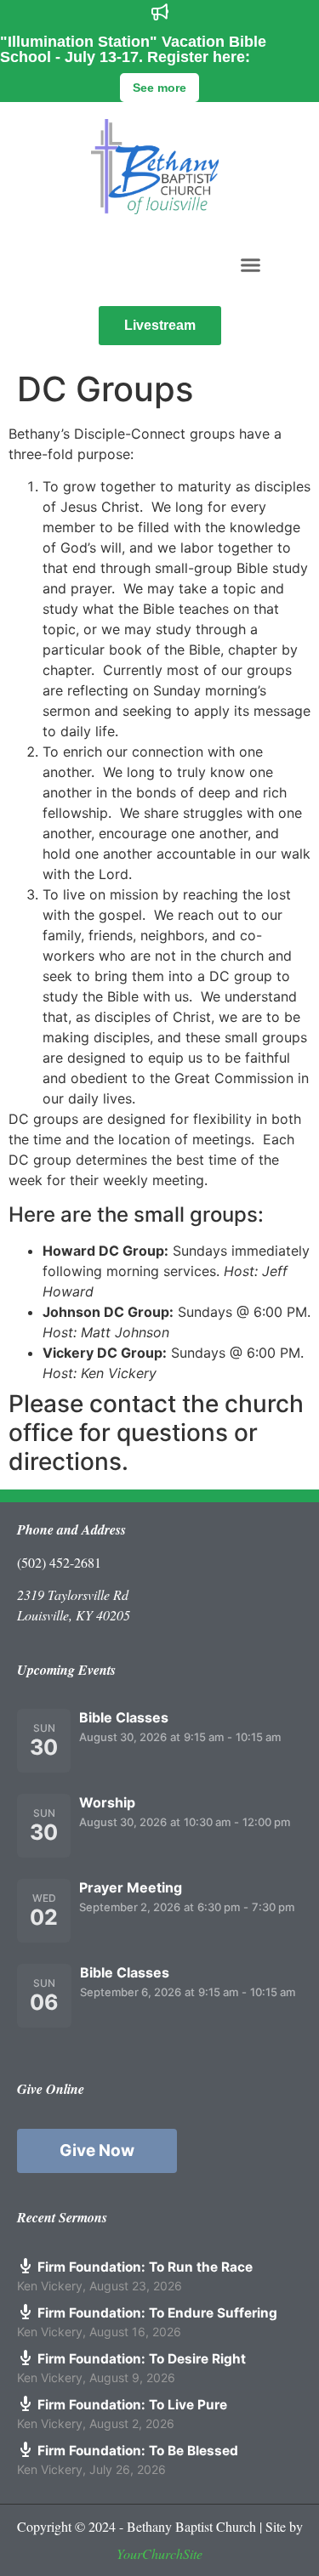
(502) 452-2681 (59, 1562)
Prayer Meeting (131, 1887)
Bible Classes (124, 1717)
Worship (107, 1802)
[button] (250, 264)
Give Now (97, 2150)
